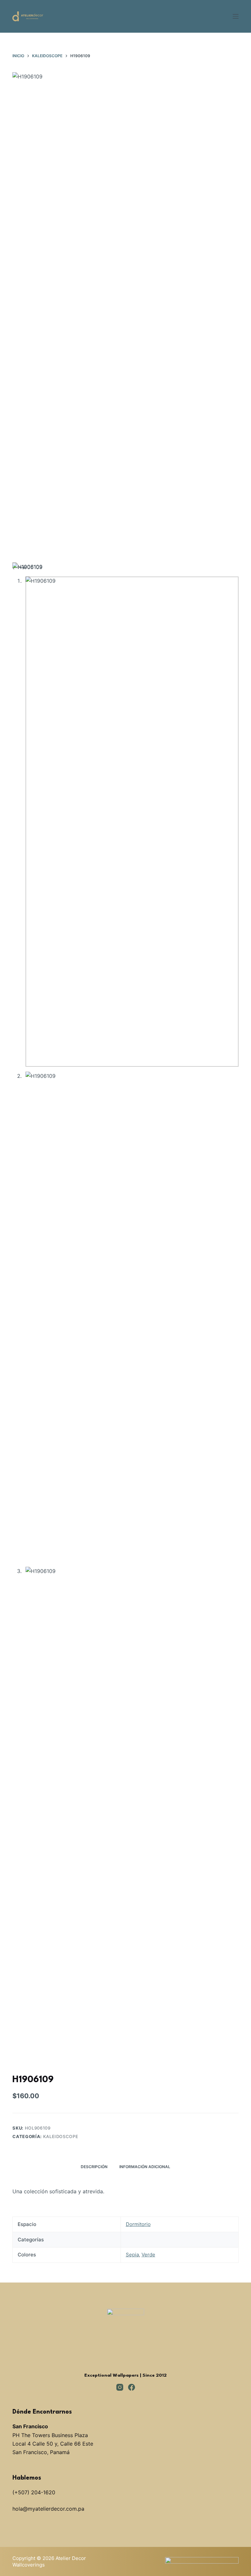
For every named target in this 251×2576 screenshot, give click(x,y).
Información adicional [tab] (145, 2167)
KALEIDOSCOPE (61, 2136)
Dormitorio (138, 2224)
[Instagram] (120, 2387)
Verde (148, 2255)
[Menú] (236, 16)
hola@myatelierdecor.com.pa (48, 2509)
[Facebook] (132, 2387)
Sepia (132, 2255)
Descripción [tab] (94, 2167)
